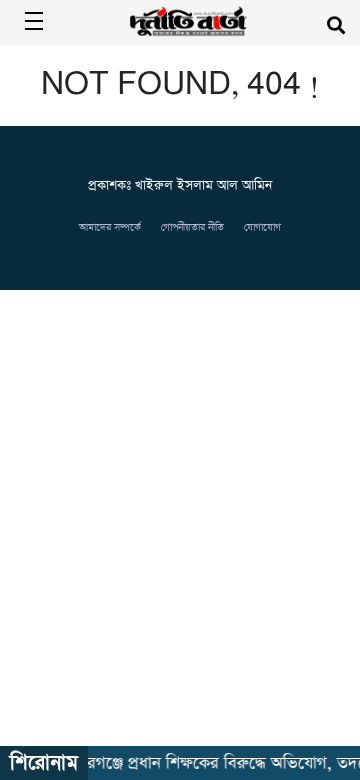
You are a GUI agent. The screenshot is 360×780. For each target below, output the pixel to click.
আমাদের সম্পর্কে (110, 228)
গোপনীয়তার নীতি (192, 228)
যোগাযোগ (262, 228)
